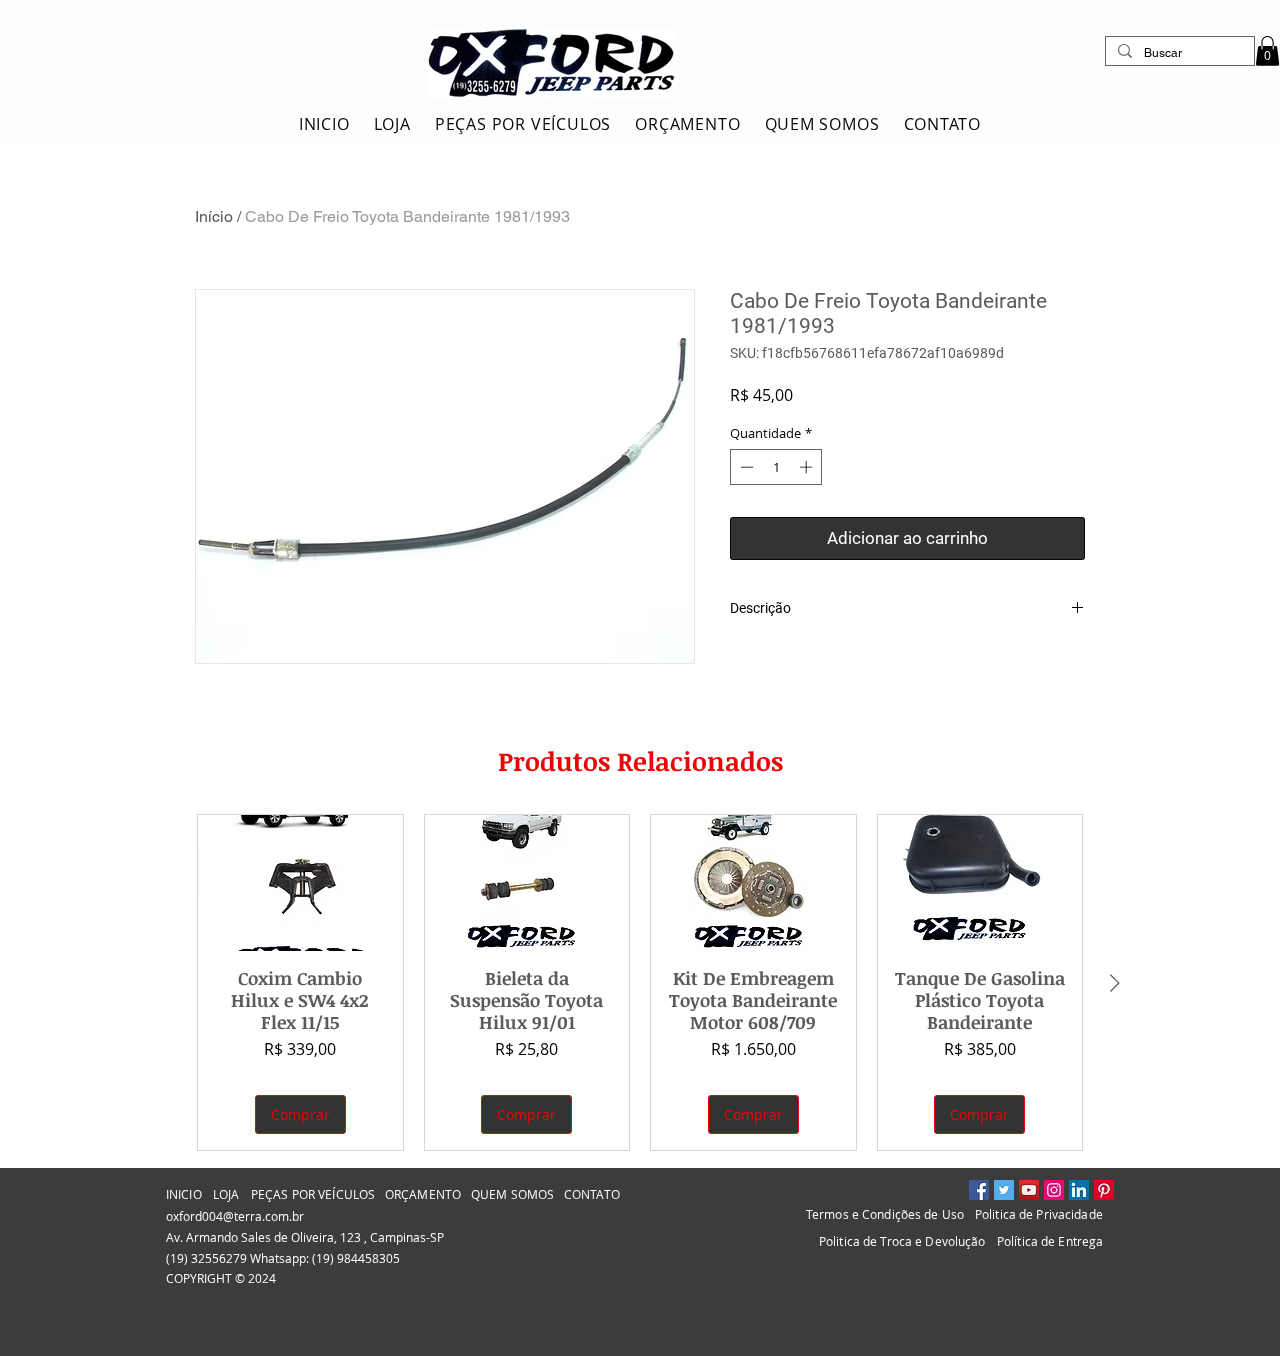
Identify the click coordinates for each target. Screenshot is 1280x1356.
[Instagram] (1054, 1190)
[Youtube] (1029, 1190)
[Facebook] (979, 1190)
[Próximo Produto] (1115, 983)
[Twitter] (1004, 1190)
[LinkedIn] (1079, 1190)
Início (214, 216)
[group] (640, 982)
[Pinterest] (1104, 1190)
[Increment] (808, 467)
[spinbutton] (776, 467)
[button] (1267, 51)
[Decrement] (745, 467)
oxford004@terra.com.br (235, 1216)
